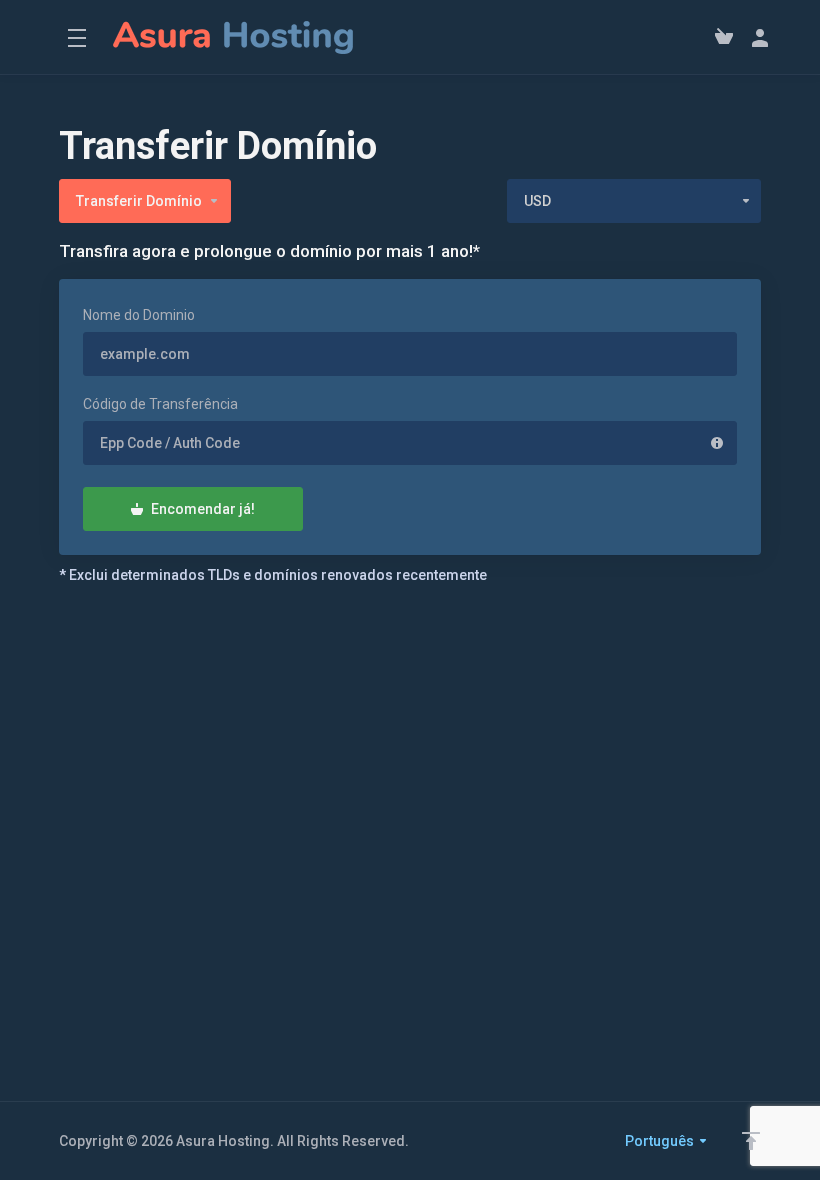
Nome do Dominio (139, 315)
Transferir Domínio (139, 201)
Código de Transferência (160, 404)
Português (661, 1141)
